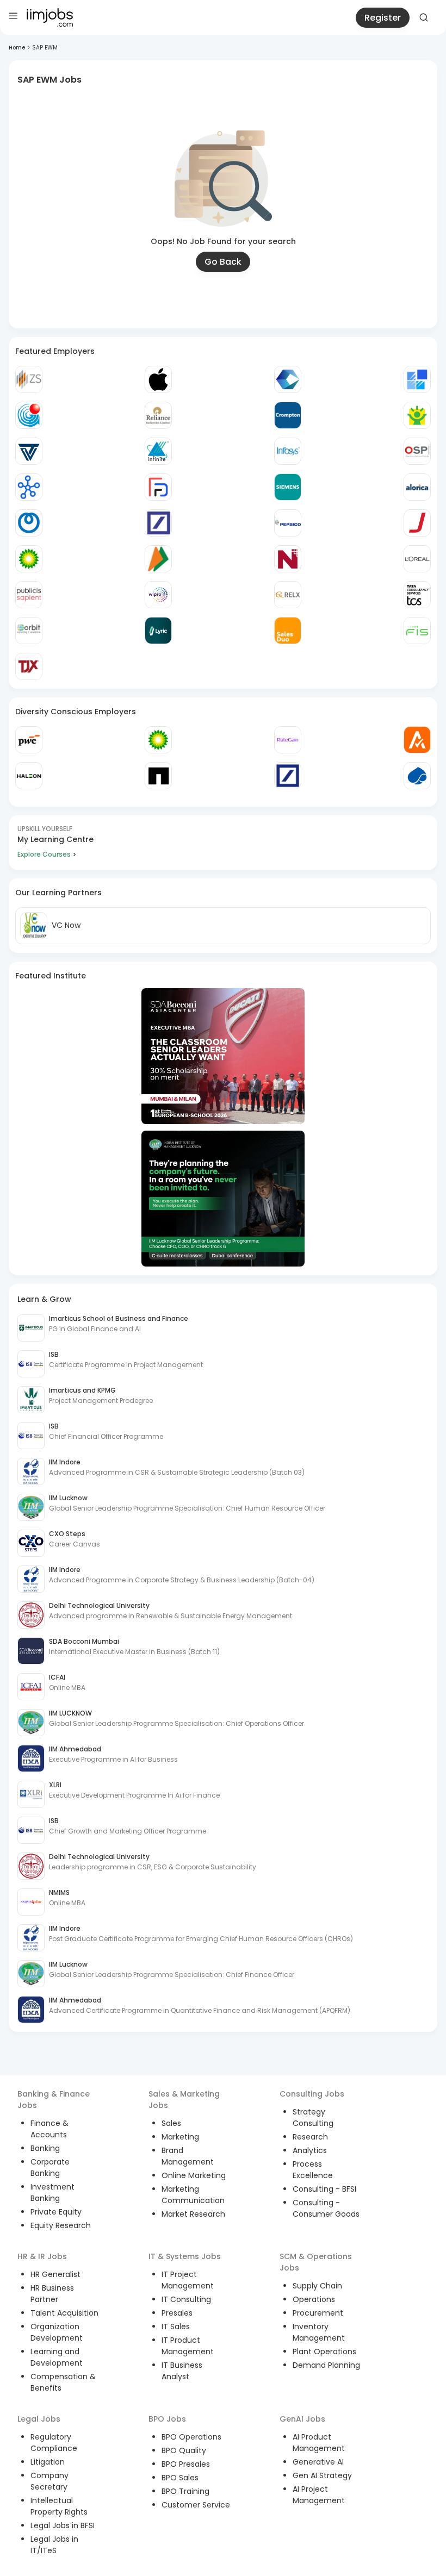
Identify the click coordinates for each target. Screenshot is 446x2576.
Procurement (318, 2313)
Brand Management (188, 2156)
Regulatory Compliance (54, 2443)
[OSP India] (417, 451)
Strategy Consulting (313, 2117)
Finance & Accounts (49, 2129)
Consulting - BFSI (324, 2189)
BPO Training (185, 2491)
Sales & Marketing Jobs (184, 2100)
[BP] (158, 740)
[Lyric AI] (158, 631)
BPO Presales (186, 2464)
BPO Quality (184, 2450)
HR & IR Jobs (42, 2256)
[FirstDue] (158, 487)
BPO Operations (191, 2437)
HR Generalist (55, 2274)
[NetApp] (158, 776)
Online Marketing (194, 2175)
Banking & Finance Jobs (54, 2100)
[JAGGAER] (417, 523)
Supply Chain (317, 2286)
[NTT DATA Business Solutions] (29, 523)
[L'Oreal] (417, 559)
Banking (45, 2148)
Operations (314, 2299)
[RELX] (288, 595)
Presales (177, 2313)
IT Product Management (188, 2346)
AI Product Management (319, 2443)
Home (17, 48)
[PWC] (29, 740)
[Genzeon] (29, 487)
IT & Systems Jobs (185, 2256)
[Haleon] (29, 776)
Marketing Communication (193, 2195)
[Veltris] (29, 451)
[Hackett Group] (417, 379)
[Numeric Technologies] (288, 559)
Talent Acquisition (64, 2313)
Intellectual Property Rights (59, 2506)
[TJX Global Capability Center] (29, 666)
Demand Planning (326, 2365)
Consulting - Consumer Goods (326, 2208)
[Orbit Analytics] (29, 631)
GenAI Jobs (302, 2419)
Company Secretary (49, 2481)
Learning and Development (57, 2357)
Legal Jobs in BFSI (63, 2525)
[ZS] (29, 379)
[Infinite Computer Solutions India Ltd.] (158, 451)
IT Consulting (186, 2299)
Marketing (180, 2137)
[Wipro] (158, 595)
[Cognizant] (288, 379)
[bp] (29, 559)
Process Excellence (313, 2170)
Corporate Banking (50, 2168)
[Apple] (158, 379)
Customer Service (196, 2505)
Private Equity (56, 2212)
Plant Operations (324, 2352)
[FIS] (417, 631)
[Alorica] (417, 487)
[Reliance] (158, 415)
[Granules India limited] (29, 415)
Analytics (310, 2150)
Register (383, 18)
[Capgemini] (417, 776)
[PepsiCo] (288, 523)
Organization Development (57, 2332)
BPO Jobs (167, 2419)
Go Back (223, 262)
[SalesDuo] (288, 631)
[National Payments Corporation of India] (158, 559)
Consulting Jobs (312, 2094)
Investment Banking (52, 2193)
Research (310, 2137)
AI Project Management (319, 2495)
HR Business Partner (52, 2294)
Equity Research (61, 2225)
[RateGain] (288, 740)
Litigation (48, 2462)
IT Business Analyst (182, 2371)
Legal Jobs (39, 2419)
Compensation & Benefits (63, 2382)
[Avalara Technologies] (417, 740)
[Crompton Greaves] (288, 415)
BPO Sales (180, 2478)
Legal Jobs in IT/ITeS (54, 2545)
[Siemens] (288, 487)
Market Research (193, 2214)
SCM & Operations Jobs (316, 2262)
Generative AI (318, 2462)
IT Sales (176, 2326)
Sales (171, 2123)
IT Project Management (188, 2280)
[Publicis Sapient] (29, 595)
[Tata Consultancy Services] (417, 595)
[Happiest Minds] (417, 415)
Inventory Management (319, 2332)
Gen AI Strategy (322, 2475)
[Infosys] (288, 451)
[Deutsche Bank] (158, 523)
